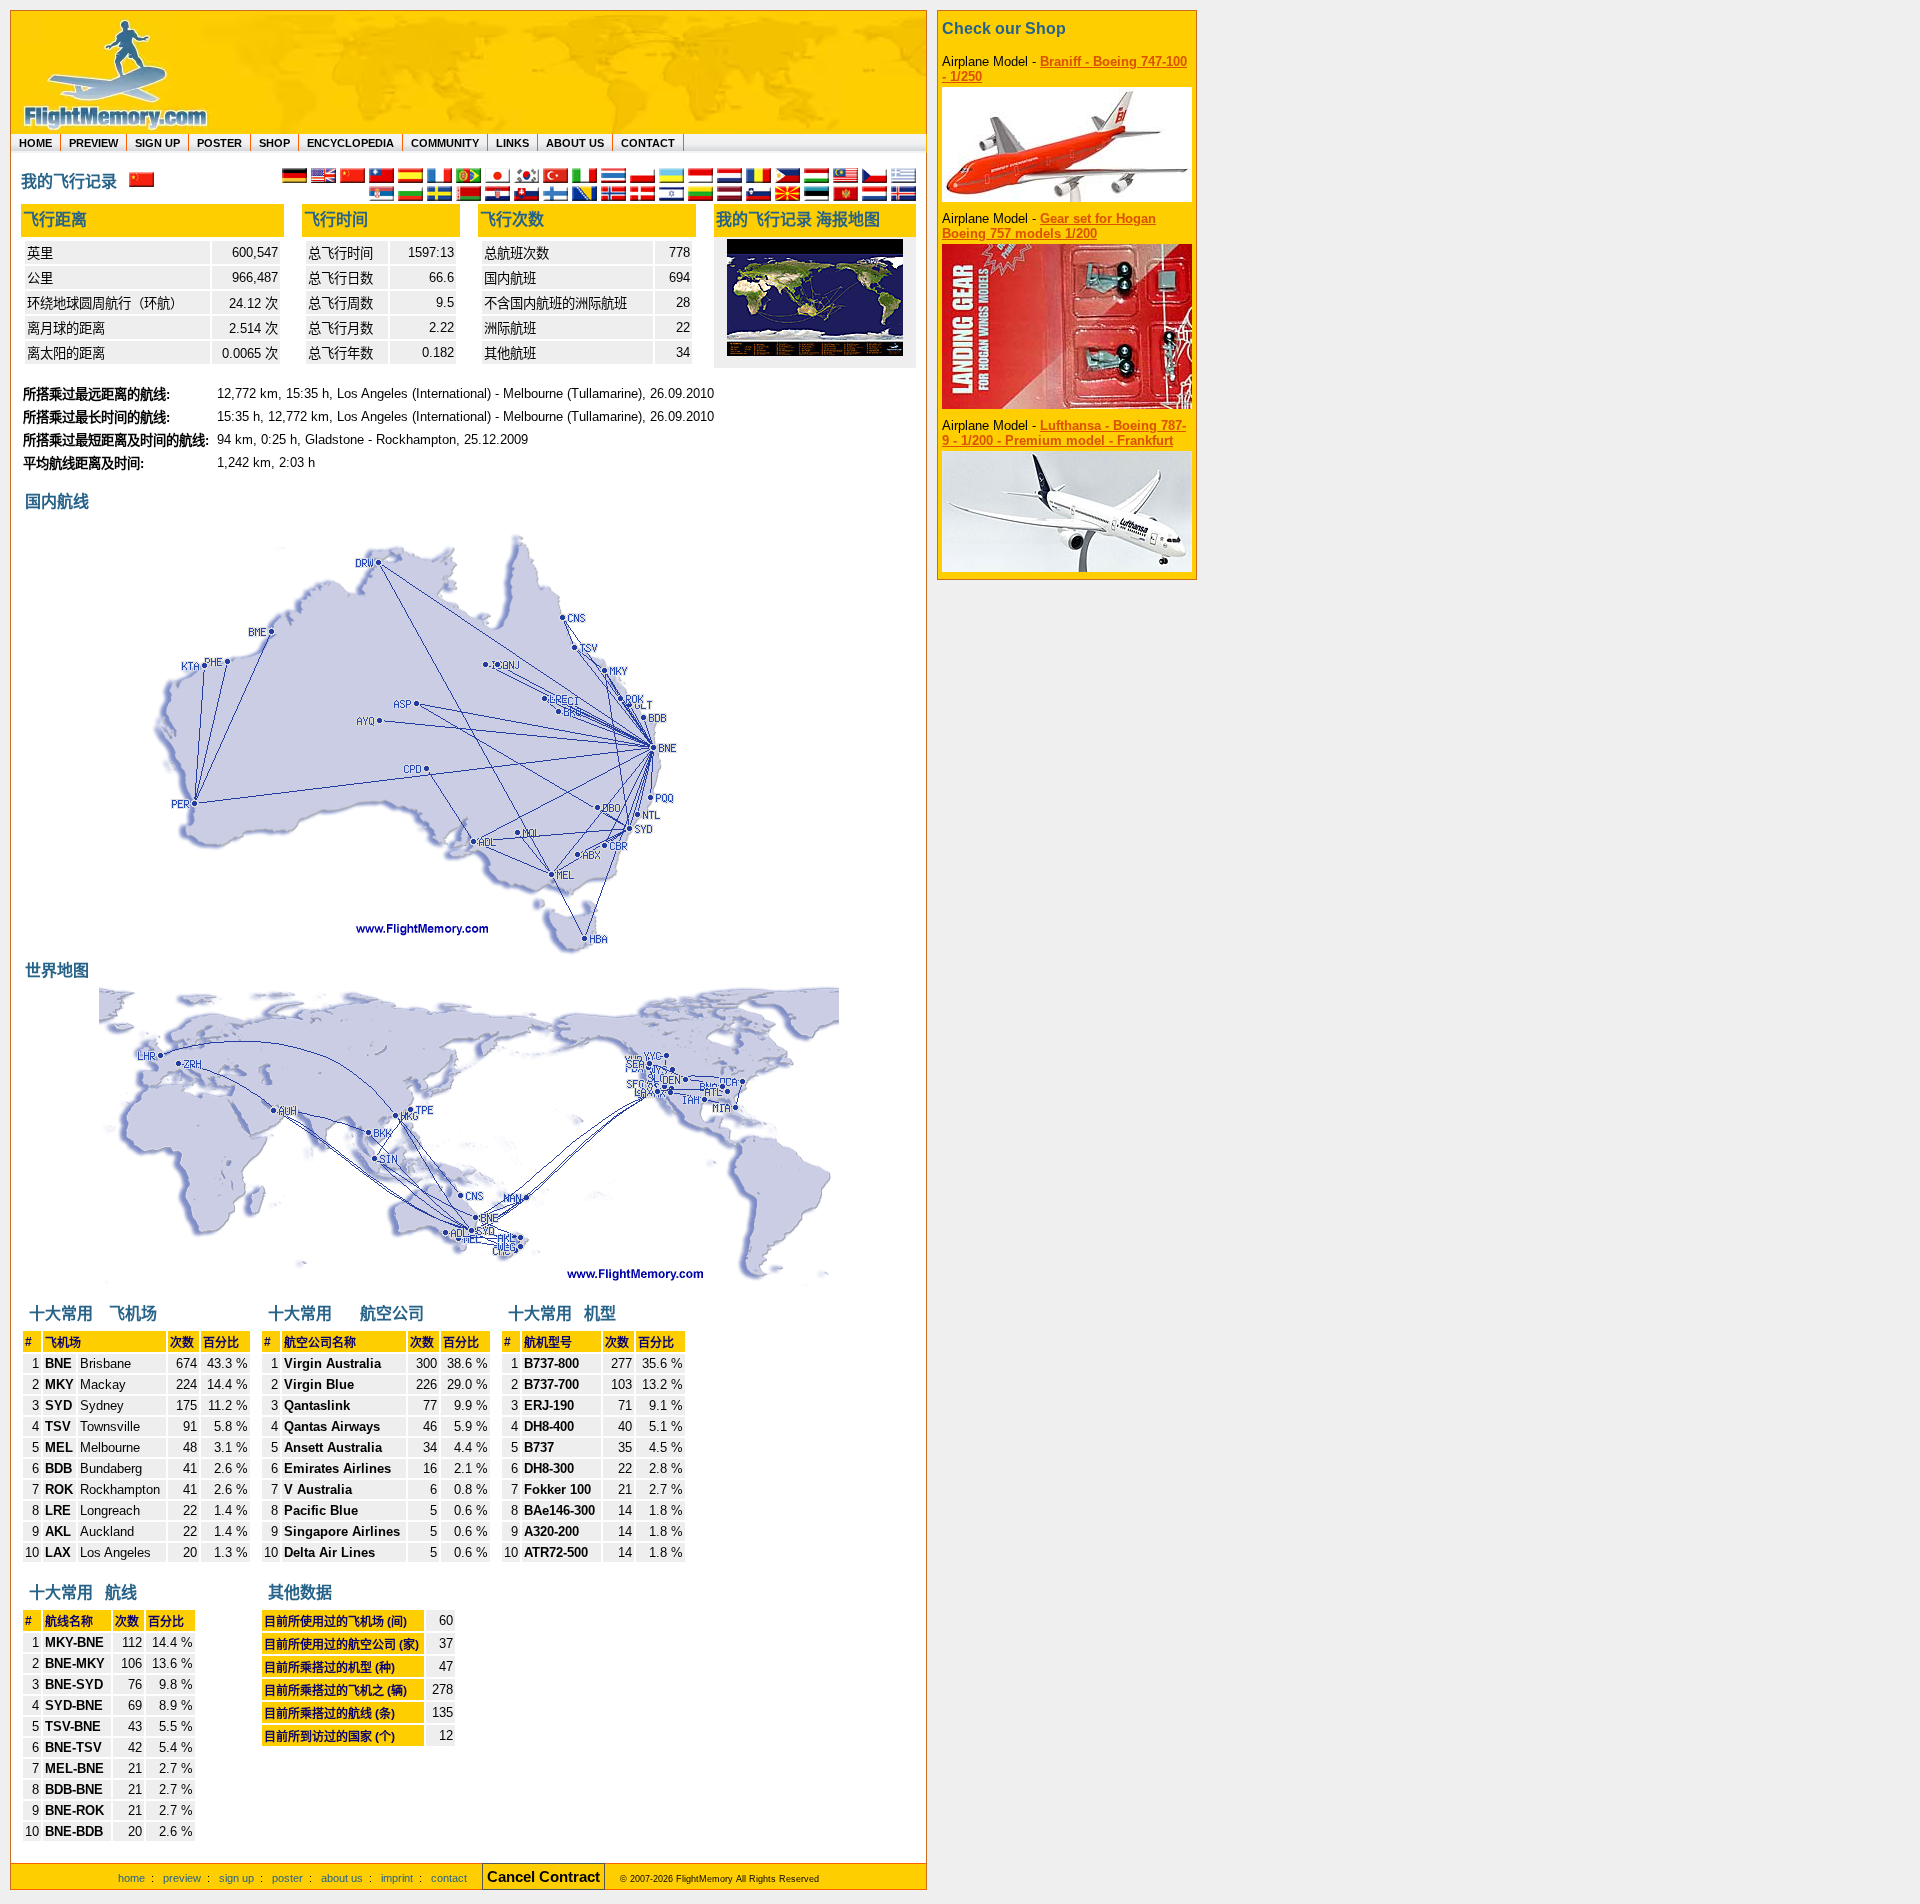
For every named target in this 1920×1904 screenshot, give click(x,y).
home (131, 1878)
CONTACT (648, 143)
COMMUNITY (445, 143)
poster (287, 1878)
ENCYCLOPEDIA (350, 143)
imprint (397, 1878)
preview (182, 1878)
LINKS (512, 143)
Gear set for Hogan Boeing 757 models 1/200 (1049, 226)
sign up (236, 1878)
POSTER (219, 143)
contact (449, 1878)
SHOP (274, 143)
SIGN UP (157, 143)
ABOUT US (575, 143)
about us (342, 1878)
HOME (35, 143)
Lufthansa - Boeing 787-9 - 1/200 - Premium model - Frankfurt (1064, 433)
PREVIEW (93, 143)
